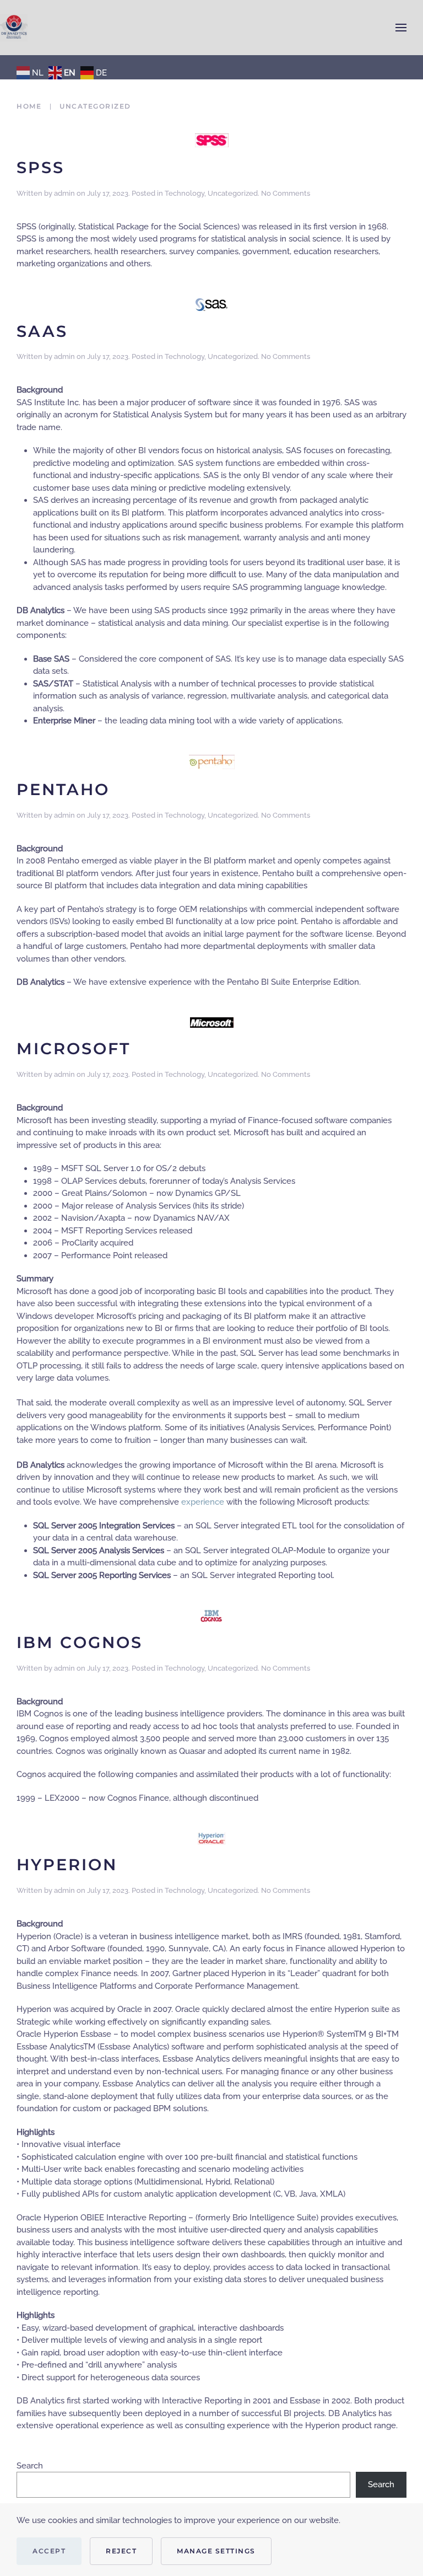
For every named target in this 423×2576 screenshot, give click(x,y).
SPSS (40, 167)
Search (30, 2466)
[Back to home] (14, 28)
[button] (401, 28)
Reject (121, 2551)
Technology (185, 193)
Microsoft (74, 1048)
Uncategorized (233, 193)
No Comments (286, 193)
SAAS (42, 331)
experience (203, 1502)
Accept (49, 2551)
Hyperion (67, 1864)
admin (64, 193)
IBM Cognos (80, 1642)
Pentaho (63, 789)
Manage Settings (216, 2551)
